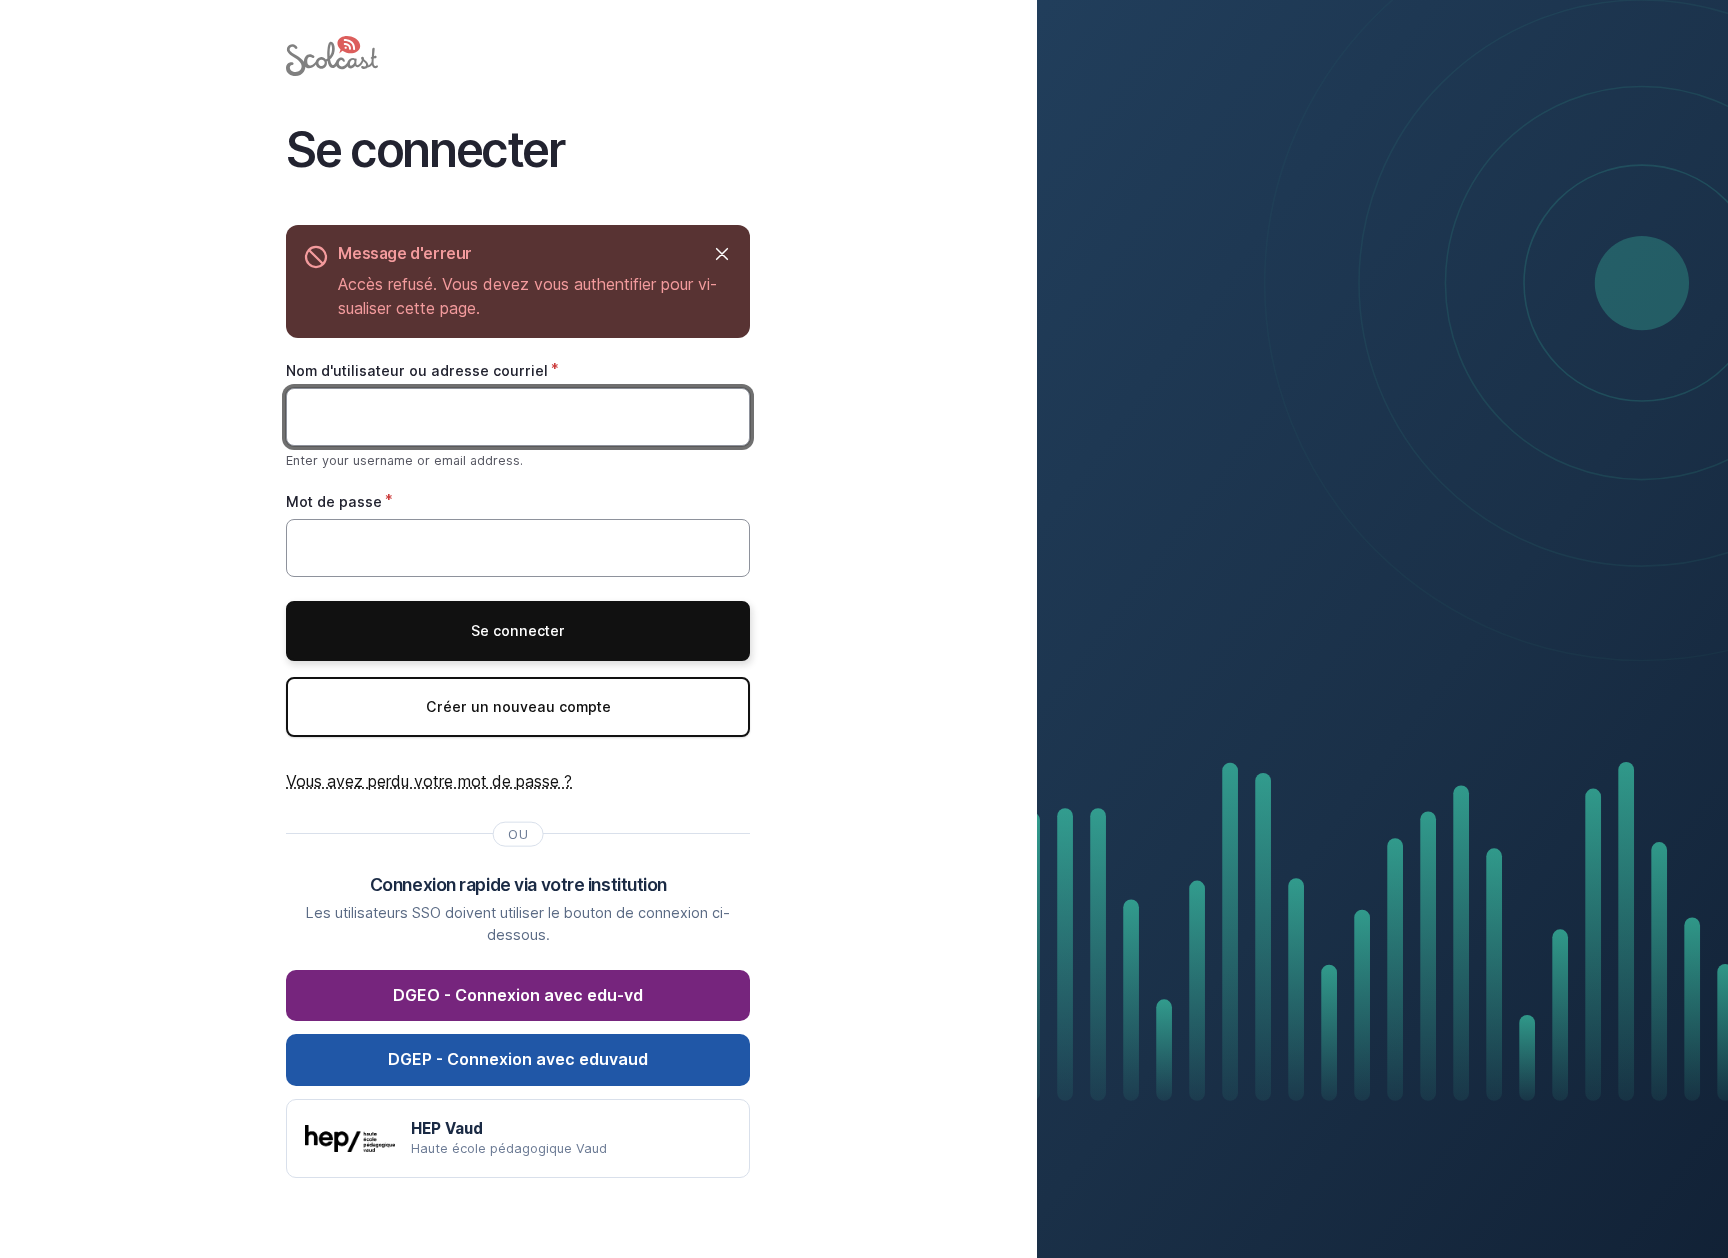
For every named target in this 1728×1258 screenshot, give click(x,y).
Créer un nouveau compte (518, 706)
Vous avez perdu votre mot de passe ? (429, 781)
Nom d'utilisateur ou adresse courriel (417, 370)
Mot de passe (334, 501)
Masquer (721, 253)
